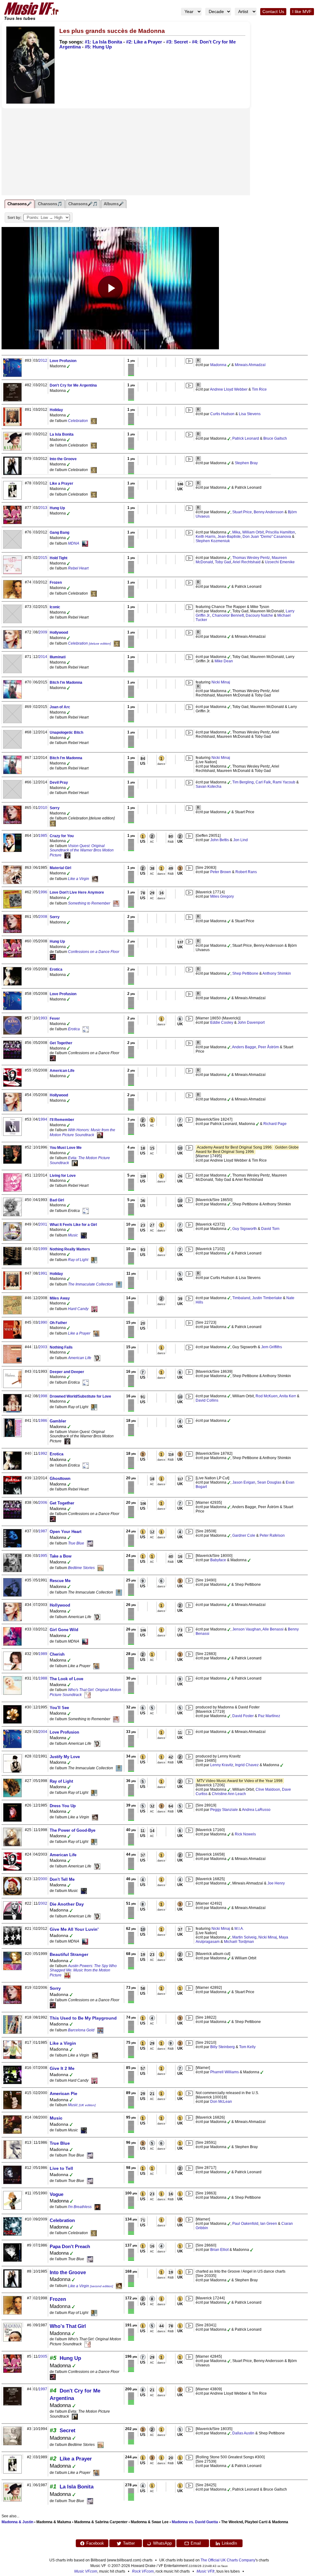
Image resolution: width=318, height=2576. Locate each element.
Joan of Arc (60, 707)
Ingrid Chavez (247, 1765)
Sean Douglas (269, 1482)
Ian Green (269, 2224)
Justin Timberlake (267, 1298)
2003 (43, 1347)
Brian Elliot (219, 2250)
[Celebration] (94, 421)
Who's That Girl (68, 2326)
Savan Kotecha (209, 787)
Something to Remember (89, 903)
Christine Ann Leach (229, 1794)
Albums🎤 (114, 204)
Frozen (56, 583)
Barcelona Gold (81, 2030)
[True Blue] (90, 1543)
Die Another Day (67, 1904)
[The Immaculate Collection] (119, 1284)
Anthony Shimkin (277, 973)
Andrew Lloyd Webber (229, 389)
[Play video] (110, 288)
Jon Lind (241, 840)
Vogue (57, 2194)
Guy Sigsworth (245, 1229)
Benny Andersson (269, 512)
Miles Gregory (222, 896)
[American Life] (97, 1358)
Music (73, 1235)
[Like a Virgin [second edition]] (119, 2286)
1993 (43, 1018)
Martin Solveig (244, 1937)
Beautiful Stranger (69, 1954)
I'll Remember (62, 1120)
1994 (43, 1119)
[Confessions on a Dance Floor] (53, 957)
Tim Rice (259, 389)
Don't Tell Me (62, 1879)
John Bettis (220, 840)
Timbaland (241, 1298)
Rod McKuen (267, 1396)
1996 (43, 892)
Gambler (58, 1421)
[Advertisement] (126, 152)
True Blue (76, 1543)
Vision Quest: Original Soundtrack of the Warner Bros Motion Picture (82, 850)
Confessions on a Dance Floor (94, 952)
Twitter (129, 2543)
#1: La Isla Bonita (103, 42)
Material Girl (60, 868)
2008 (43, 917)
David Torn (270, 1229)
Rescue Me (60, 1581)
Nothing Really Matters (70, 1249)
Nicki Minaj (221, 682)
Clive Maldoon (268, 1789)
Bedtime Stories (81, 1568)
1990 (43, 1322)
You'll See (59, 1708)
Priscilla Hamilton (280, 532)
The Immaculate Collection (91, 1284)
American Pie (64, 2093)
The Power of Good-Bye (73, 1830)
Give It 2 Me (62, 2068)
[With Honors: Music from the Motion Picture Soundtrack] (100, 1135)
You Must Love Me (66, 1148)
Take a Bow (61, 1556)
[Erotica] (86, 1029)
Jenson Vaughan (247, 1629)
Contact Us (273, 12)
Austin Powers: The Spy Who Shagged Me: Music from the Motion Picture (83, 1971)
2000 (43, 1879)
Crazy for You (62, 836)
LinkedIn (229, 2543)
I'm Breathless (80, 2207)
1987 (43, 1531)
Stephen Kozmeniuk (213, 541)
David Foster (243, 1716)
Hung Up (57, 508)
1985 (43, 836)
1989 (43, 1654)
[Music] (84, 1235)
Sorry (55, 808)
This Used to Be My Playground (83, 2018)
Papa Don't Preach (70, 2246)
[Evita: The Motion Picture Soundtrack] (75, 1163)
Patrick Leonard (246, 438)
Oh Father (58, 1323)
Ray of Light (78, 1260)
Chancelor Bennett (228, 615)
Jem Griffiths (272, 1347)
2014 (43, 657)
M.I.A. (239, 1929)
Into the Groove (63, 459)
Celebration (78, 421)
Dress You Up (63, 1806)
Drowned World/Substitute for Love (80, 1396)
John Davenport (251, 1023)
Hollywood (59, 633)
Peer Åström (268, 1047)
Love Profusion (63, 361)
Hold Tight (59, 558)
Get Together (61, 1043)
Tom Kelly (247, 2047)
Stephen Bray (246, 463)
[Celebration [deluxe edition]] (117, 643)
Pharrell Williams (225, 2072)
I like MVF (302, 12)
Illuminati (58, 657)
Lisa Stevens (250, 414)
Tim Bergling (243, 782)
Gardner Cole (244, 1535)
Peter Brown (221, 872)
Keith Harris (206, 537)
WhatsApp (162, 2543)
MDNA (74, 543)
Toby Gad (223, 562)
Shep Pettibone (245, 973)
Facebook (95, 2543)
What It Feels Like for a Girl (73, 1225)
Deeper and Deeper (67, 1372)
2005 (43, 2356)
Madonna (218, 365)
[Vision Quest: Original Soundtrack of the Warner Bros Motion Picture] (67, 855)
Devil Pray (59, 782)
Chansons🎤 (20, 204)
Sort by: (14, 218)
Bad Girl (57, 1200)
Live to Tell (61, 2168)
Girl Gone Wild (64, 1630)
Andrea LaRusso (256, 1810)
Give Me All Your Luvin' (74, 1929)
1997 (43, 2389)
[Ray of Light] (94, 1260)
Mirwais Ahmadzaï (250, 365)
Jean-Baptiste (229, 537)
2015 (43, 558)
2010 (43, 808)
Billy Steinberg (223, 2047)
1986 (43, 1421)
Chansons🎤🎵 (83, 204)
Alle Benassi (273, 1629)
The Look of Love (66, 1679)
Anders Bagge (244, 1047)
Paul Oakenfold (245, 2224)
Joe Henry (276, 1883)
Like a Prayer (61, 483)
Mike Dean (224, 661)
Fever (55, 1018)
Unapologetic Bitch (66, 732)
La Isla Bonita (62, 434)
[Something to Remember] (116, 903)
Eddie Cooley (222, 1023)
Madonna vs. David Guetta (195, 2522)
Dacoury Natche (259, 615)
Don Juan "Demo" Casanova (267, 537)
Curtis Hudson (222, 414)
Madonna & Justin (17, 2522)
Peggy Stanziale (224, 1810)
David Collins (207, 1400)
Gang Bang (59, 533)
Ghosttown (60, 1478)
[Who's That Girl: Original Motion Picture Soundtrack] (88, 1695)
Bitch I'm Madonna (66, 683)
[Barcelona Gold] (100, 2030)
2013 (43, 508)
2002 (43, 1903)
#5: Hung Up (98, 47)
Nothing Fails (61, 1347)
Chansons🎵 (50, 204)
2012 (43, 361)
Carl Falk (263, 782)
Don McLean (221, 2102)
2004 (43, 1732)
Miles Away (60, 1298)
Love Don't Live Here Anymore (77, 892)
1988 (43, 1678)
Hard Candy (78, 1309)
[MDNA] (85, 543)
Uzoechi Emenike (280, 562)
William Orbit (253, 532)
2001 (43, 1224)
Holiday (56, 410)
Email (196, 2543)
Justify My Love (65, 1757)
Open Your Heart (66, 1532)
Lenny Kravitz (222, 1765)
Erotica (56, 969)
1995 (43, 1556)
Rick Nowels (245, 1834)
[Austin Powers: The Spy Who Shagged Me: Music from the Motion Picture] (67, 1975)
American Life (62, 1071)
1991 (43, 1273)
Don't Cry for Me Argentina (73, 385)
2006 (43, 1503)
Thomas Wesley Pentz (251, 558)
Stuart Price (242, 512)
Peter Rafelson (272, 1535)
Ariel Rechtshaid (247, 562)
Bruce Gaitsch (275, 438)
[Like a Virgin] (95, 879)
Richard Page (275, 1124)
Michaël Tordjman (239, 1942)
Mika (236, 532)
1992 (43, 1454)
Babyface (218, 1560)
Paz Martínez (269, 1716)
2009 (43, 632)
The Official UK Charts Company (228, 2560)
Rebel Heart (78, 568)
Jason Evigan (244, 1482)
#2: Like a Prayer (144, 42)
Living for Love (63, 1176)
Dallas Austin (243, 2433)
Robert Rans (246, 872)
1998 (43, 1396)
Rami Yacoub (284, 782)
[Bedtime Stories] (101, 1568)
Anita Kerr (288, 1396)
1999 (43, 1249)
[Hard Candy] (94, 1309)
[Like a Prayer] (96, 1333)
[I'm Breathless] (98, 2207)
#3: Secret (177, 42)
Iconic (55, 607)
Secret (68, 2431)
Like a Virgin (79, 879)
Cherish (57, 1654)
